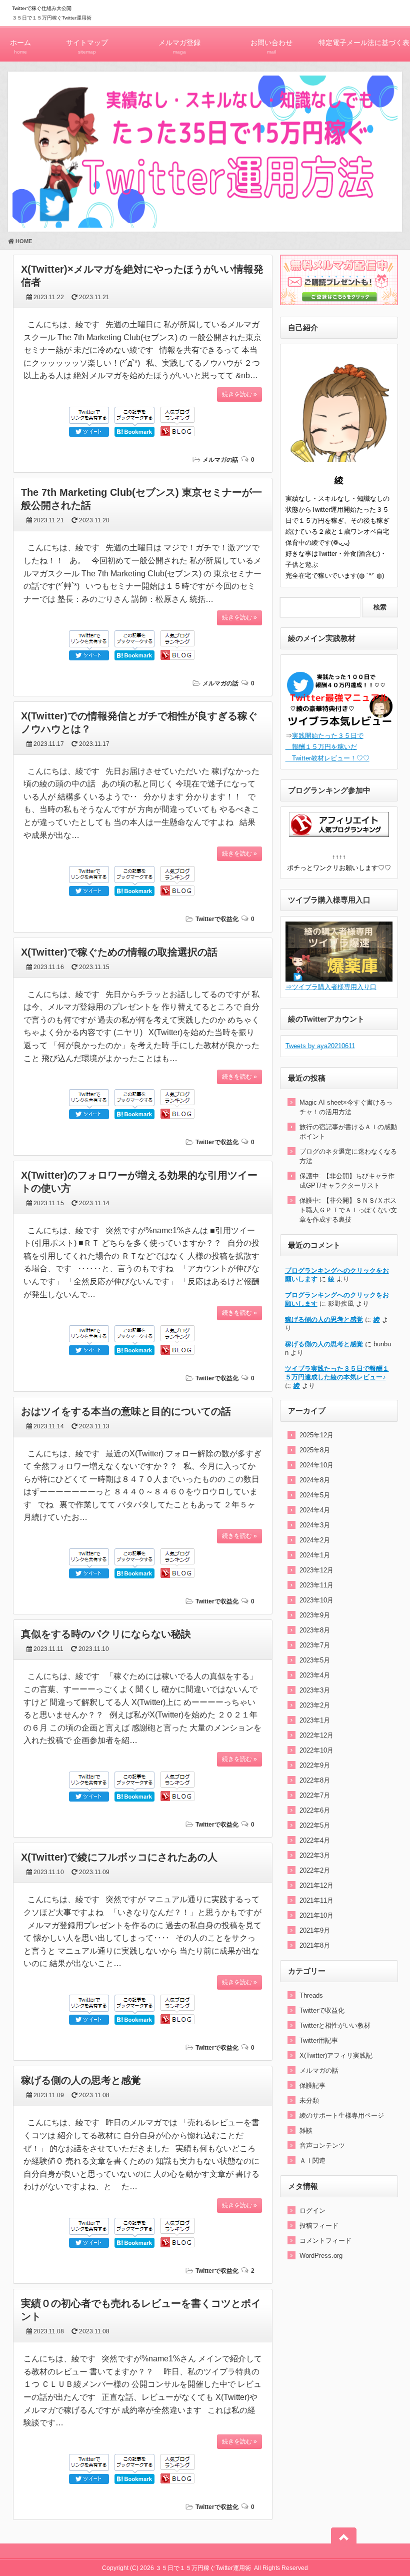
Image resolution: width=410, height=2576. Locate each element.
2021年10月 (316, 1915)
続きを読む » (239, 394)
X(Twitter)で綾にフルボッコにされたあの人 (119, 1857)
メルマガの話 (220, 460)
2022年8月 (315, 1780)
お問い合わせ (271, 47)
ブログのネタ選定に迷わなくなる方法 (348, 1156)
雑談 (306, 2130)
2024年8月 (315, 1480)
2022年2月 (315, 1870)
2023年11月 (316, 1585)
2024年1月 (315, 1555)
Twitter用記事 (319, 2040)
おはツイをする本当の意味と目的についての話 (126, 1411)
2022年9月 (315, 1765)
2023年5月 (315, 1660)
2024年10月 (316, 1465)
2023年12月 (316, 1570)
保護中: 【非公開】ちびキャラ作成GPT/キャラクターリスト (347, 1181)
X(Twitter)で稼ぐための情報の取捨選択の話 (119, 952)
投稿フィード (319, 2226)
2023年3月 (315, 1690)
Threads (311, 1995)
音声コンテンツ (322, 2145)
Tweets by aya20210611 (320, 1046)
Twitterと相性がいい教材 (335, 2025)
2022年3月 (315, 1855)
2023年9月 (315, 1615)
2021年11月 (316, 1900)
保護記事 (312, 2085)
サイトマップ (87, 47)
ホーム (20, 47)
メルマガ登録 (179, 47)
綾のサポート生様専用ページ (342, 2115)
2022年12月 (316, 1735)
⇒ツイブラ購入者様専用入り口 (331, 987)
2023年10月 (316, 1600)
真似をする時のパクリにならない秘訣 (106, 1634)
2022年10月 (316, 1750)
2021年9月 (315, 1930)
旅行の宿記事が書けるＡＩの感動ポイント (348, 1132)
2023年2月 (315, 1705)
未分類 (309, 2100)
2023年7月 (315, 1645)
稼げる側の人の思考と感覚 (81, 2080)
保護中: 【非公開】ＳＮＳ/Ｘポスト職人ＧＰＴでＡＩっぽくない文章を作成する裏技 (348, 1210)
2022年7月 (315, 1795)
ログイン (312, 2211)
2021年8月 (315, 1945)
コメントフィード (325, 2241)
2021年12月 (316, 1885)
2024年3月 (315, 1525)
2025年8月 (315, 1450)
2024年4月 (315, 1510)
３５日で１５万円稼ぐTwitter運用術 (52, 18)
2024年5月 (315, 1495)
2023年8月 (315, 1630)
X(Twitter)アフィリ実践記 (336, 2055)
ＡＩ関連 (312, 2161)
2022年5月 (315, 1825)
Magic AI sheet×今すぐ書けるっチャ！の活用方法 (346, 1107)
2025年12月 (316, 1435)
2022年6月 (315, 1810)
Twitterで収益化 (217, 919)
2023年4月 (315, 1675)
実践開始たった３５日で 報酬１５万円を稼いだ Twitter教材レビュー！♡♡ (327, 747)
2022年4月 (315, 1840)
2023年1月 (315, 1720)
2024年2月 (315, 1540)
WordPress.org (321, 2256)
